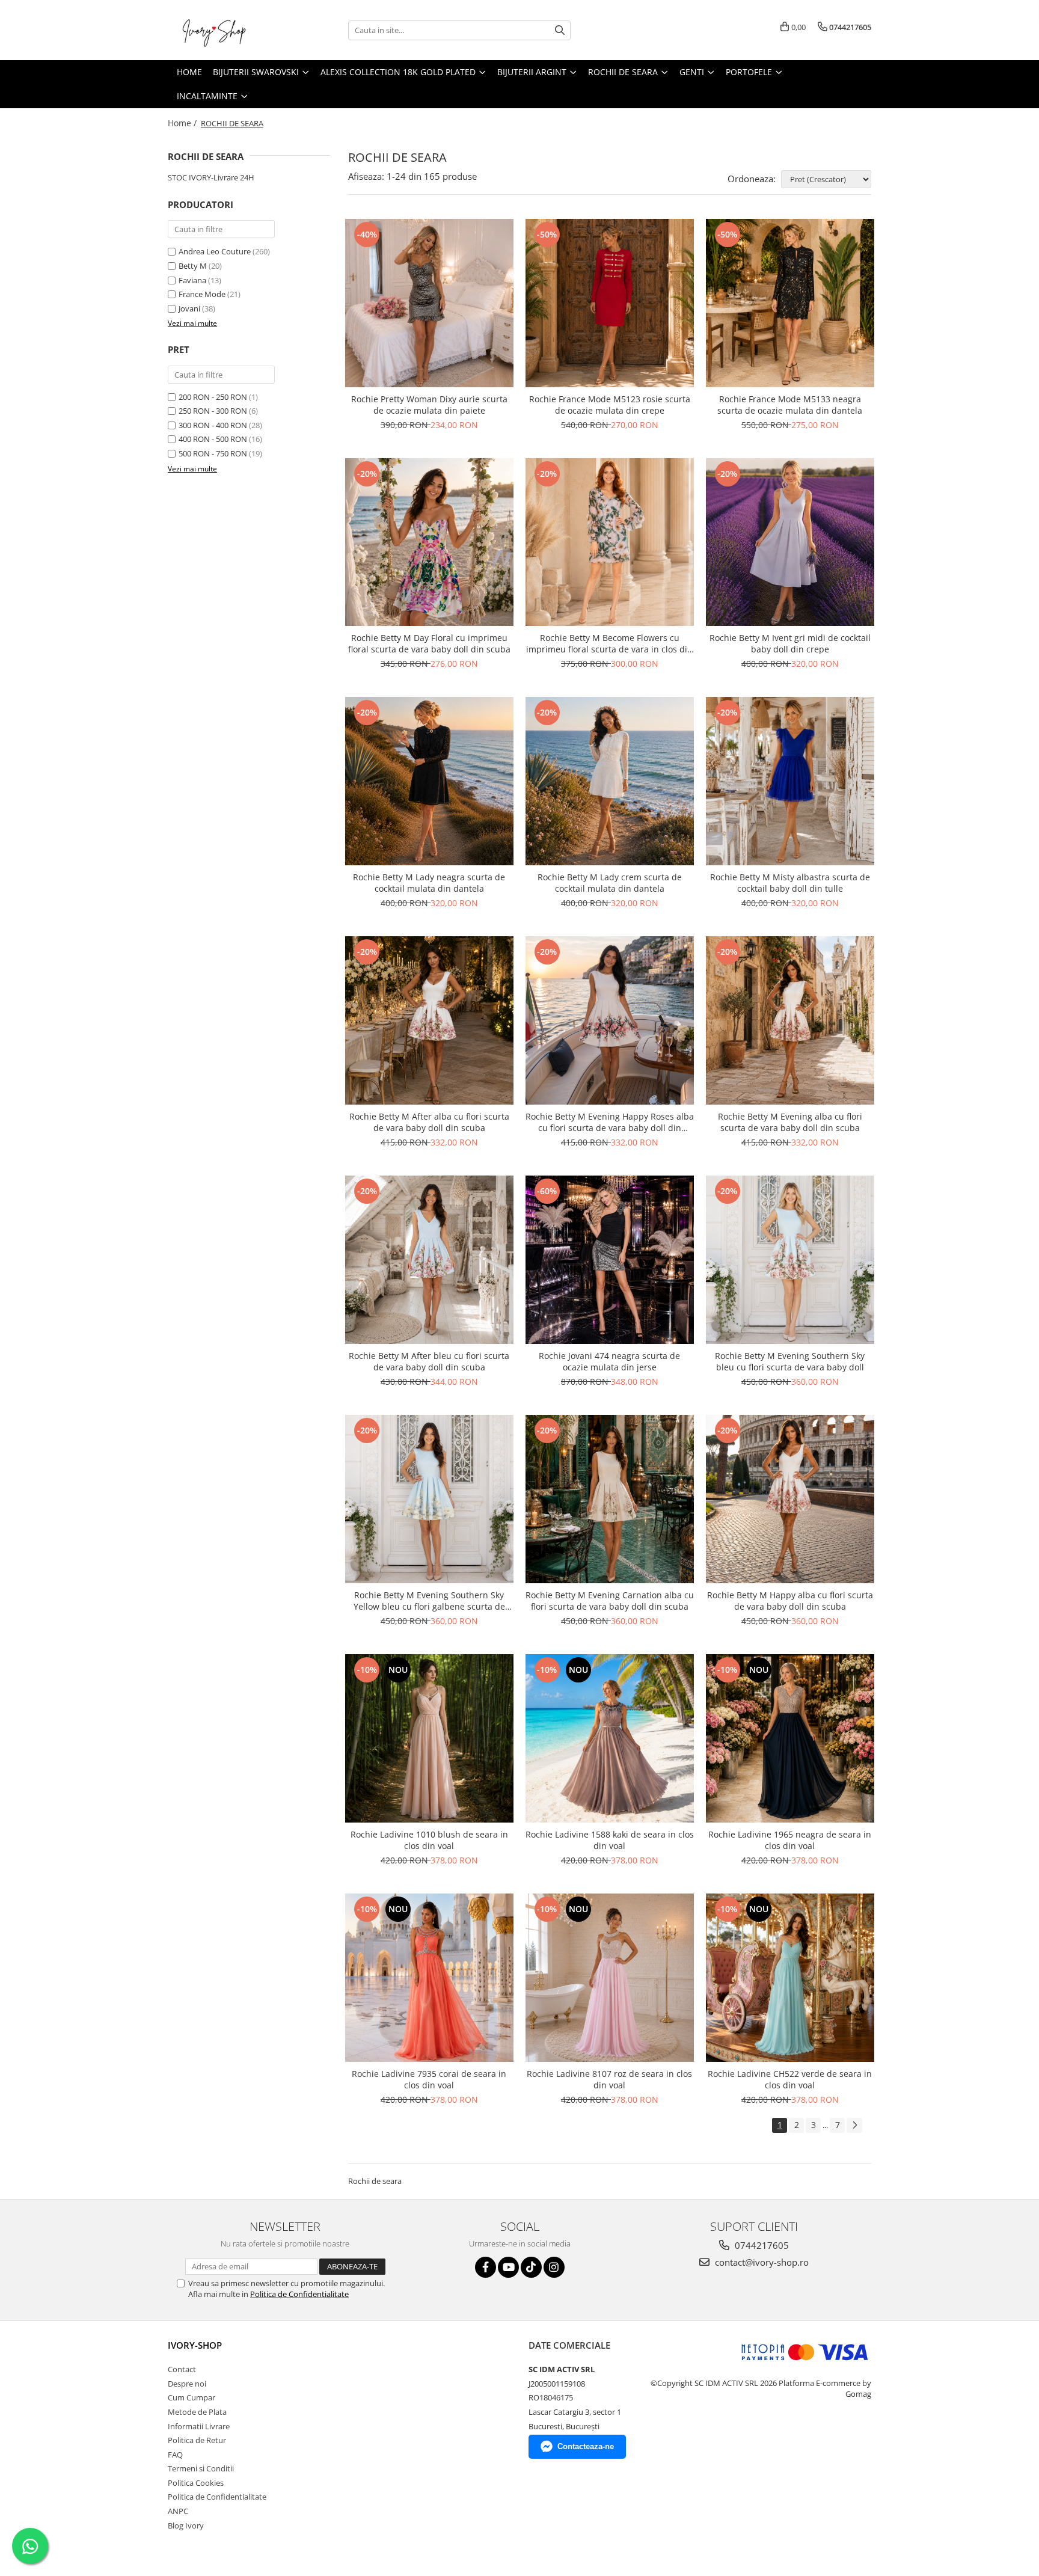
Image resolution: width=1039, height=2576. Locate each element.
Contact (182, 2369)
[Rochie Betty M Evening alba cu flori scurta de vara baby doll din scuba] (790, 1020)
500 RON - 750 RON (213, 453)
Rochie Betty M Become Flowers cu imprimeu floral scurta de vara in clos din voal (609, 643)
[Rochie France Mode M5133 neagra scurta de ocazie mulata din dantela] (790, 303)
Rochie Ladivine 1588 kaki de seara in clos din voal (610, 1840)
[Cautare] (560, 30)
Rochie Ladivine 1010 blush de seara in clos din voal (429, 1840)
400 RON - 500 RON (213, 439)
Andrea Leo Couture (215, 251)
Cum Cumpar (192, 2397)
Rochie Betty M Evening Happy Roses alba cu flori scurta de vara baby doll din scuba (610, 1122)
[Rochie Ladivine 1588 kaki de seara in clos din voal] (610, 1738)
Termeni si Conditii (201, 2468)
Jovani (189, 308)
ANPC (178, 2511)
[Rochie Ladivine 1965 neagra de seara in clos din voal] (790, 1738)
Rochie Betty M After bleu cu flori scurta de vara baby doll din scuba (429, 1361)
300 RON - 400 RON (213, 425)
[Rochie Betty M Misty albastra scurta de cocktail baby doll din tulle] (790, 781)
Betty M (193, 266)
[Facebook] (486, 2267)
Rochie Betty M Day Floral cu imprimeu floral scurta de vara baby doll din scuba (429, 643)
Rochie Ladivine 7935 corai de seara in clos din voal (429, 2079)
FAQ (175, 2455)
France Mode (202, 294)
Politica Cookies (196, 2483)
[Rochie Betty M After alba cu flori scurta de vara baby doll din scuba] (429, 1020)
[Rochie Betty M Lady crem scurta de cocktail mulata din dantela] (610, 781)
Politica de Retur (197, 2440)
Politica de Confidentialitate (299, 2294)
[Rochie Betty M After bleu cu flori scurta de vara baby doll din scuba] (429, 1260)
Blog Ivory (186, 2525)
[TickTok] (531, 2267)
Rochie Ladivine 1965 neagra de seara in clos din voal (790, 1840)
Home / (183, 123)
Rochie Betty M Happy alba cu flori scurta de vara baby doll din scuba (790, 1601)
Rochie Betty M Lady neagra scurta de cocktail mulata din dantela (429, 883)
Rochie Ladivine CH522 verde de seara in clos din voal (790, 2079)
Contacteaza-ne (586, 2446)
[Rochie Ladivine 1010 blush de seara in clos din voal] (429, 1738)
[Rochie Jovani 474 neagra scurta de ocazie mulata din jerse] (610, 1260)
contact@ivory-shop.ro (761, 2262)
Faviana (192, 280)
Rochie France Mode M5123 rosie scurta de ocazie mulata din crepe (610, 405)
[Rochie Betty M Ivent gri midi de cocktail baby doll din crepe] (790, 542)
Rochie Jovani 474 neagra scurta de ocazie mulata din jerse (609, 1361)
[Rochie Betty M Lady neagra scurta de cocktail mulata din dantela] (429, 781)
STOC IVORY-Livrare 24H (211, 177)
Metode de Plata (197, 2412)
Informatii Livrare (199, 2426)
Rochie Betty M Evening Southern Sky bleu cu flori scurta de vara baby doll (790, 1361)
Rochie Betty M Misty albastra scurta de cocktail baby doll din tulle (790, 883)
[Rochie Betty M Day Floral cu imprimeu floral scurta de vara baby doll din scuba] (429, 542)
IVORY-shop (195, 2345)
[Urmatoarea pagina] (854, 2125)
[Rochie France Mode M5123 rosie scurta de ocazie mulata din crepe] (610, 303)
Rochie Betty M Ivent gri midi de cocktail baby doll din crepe (790, 643)
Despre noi (187, 2384)
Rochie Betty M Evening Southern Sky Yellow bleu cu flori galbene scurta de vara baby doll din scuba (429, 1601)
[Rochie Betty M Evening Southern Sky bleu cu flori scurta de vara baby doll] (790, 1260)
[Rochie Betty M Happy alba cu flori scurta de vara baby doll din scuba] (790, 1499)
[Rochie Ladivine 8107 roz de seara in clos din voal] (610, 1978)
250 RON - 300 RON (213, 411)
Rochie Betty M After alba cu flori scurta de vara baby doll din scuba (429, 1122)
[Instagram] (554, 2267)
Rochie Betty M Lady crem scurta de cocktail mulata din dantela (610, 883)
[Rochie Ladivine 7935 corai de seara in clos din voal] (429, 1978)
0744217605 (761, 2245)
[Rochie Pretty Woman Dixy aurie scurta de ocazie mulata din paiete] (429, 303)
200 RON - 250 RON (213, 397)
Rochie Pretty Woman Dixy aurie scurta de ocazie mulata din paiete (429, 405)
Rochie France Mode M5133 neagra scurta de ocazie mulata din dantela (790, 405)
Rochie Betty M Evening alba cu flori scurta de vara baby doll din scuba (790, 1122)
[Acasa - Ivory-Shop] (228, 30)
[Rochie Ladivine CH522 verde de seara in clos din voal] (790, 1978)
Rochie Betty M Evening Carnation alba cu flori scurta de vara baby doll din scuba (610, 1601)
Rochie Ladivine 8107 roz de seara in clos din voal (609, 2079)
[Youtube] (508, 2267)
